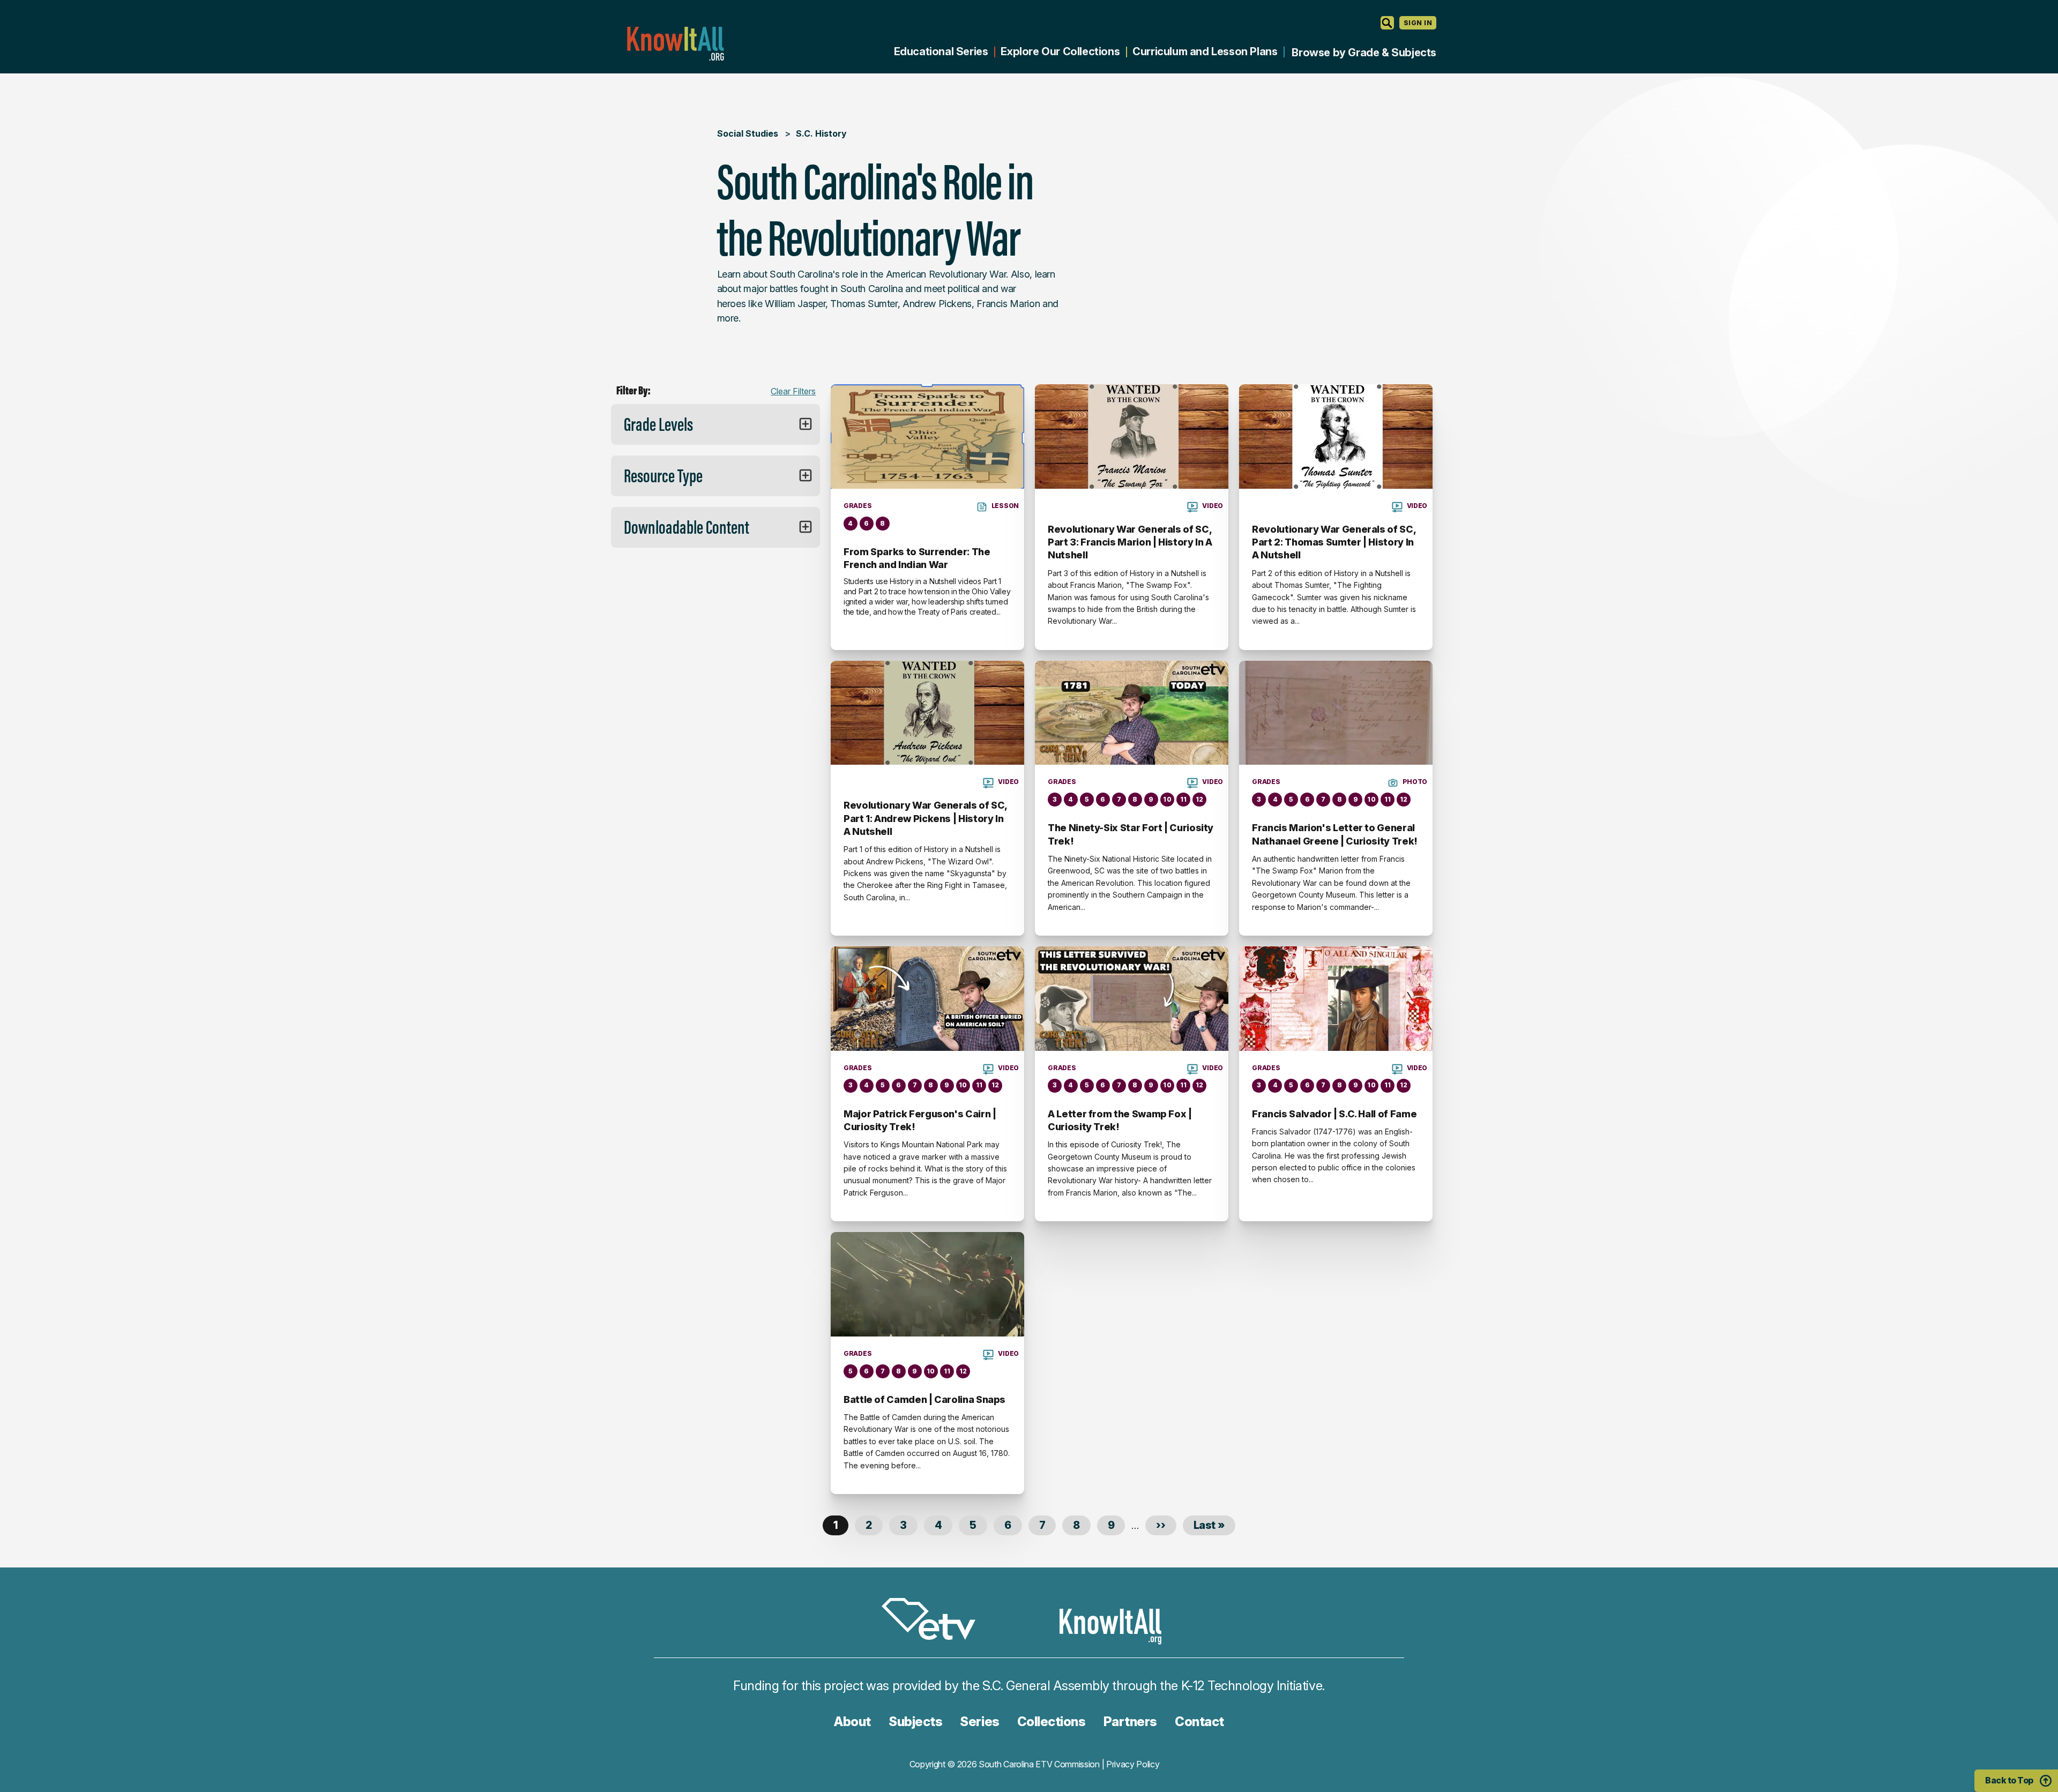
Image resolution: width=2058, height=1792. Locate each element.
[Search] (1387, 23)
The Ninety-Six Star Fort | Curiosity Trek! (1131, 834)
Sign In (1418, 23)
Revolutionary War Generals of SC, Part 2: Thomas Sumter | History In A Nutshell (1334, 542)
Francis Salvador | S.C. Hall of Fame (1334, 1114)
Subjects (915, 1722)
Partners (1130, 1722)
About (852, 1722)
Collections (1052, 1722)
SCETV (934, 1621)
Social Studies (748, 133)
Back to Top (2009, 1780)
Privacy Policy (1133, 1764)
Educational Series (941, 51)
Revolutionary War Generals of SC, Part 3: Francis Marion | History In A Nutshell (1130, 542)
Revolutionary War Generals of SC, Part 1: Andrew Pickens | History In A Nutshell (925, 818)
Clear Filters (793, 391)
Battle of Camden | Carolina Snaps (924, 1399)
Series (979, 1722)
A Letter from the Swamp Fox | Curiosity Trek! (1120, 1120)
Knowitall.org (675, 44)
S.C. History (821, 133)
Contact (1199, 1722)
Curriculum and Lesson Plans (1205, 51)
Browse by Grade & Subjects (1364, 53)
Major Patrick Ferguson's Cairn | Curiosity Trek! (920, 1120)
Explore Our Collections (1060, 51)
